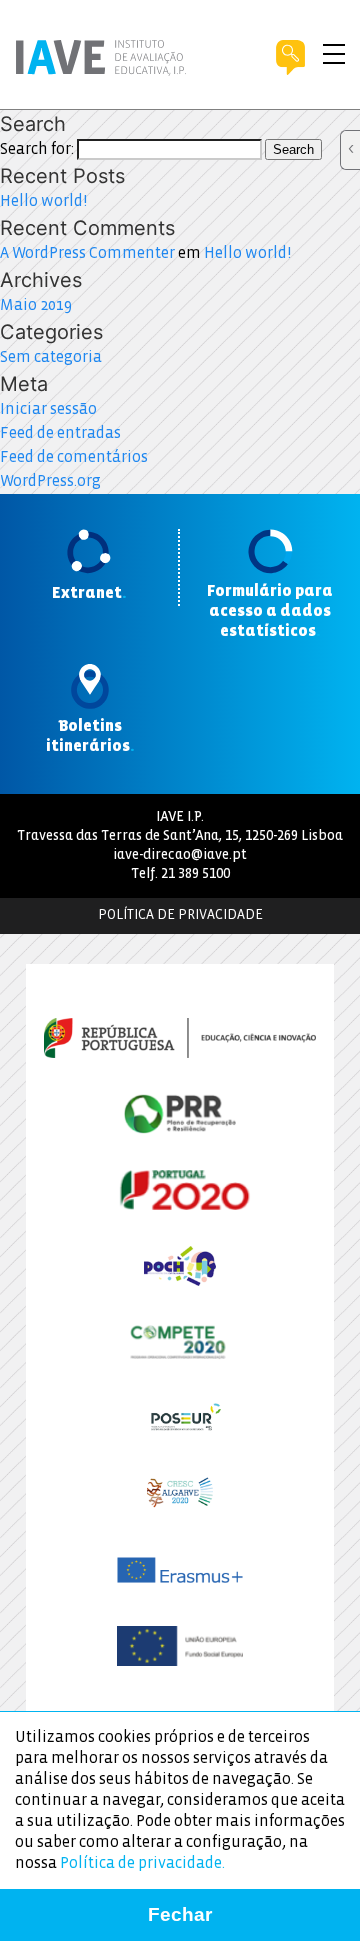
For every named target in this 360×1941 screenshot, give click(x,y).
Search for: (37, 149)
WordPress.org (50, 481)
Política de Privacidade (180, 915)
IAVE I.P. (180, 817)
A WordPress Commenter (87, 253)
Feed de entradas (60, 433)
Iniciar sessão (48, 409)
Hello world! (43, 201)
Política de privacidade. (142, 1863)
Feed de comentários (74, 457)
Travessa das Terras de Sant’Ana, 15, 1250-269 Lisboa (180, 836)
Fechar (180, 1914)
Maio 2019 (36, 305)
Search (293, 149)
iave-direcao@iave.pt (180, 855)
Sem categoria (51, 357)
